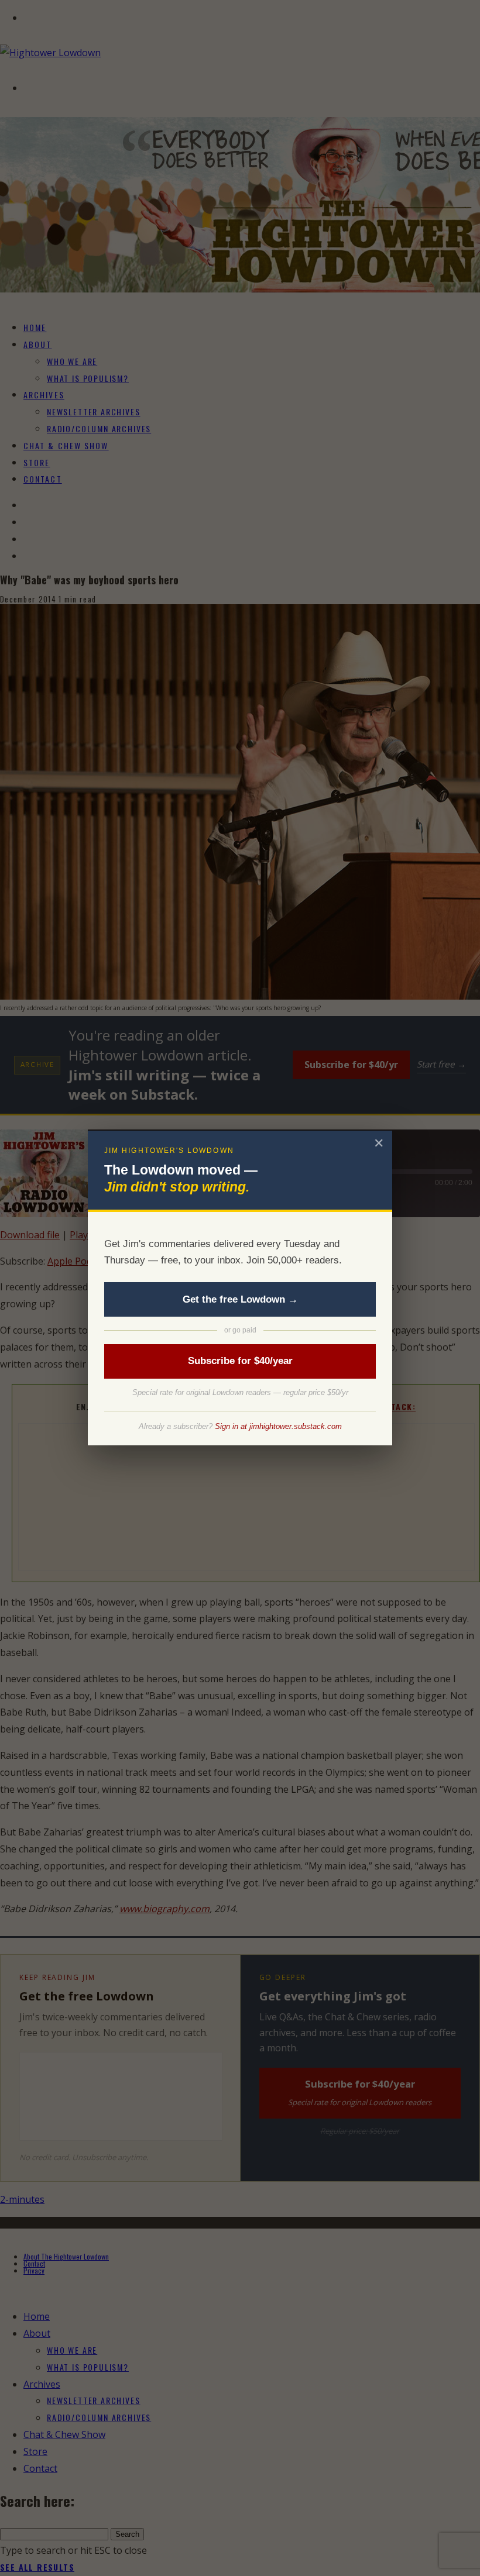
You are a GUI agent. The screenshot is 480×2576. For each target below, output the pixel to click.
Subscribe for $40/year (240, 1361)
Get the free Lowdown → (240, 1299)
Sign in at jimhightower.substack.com (278, 1426)
